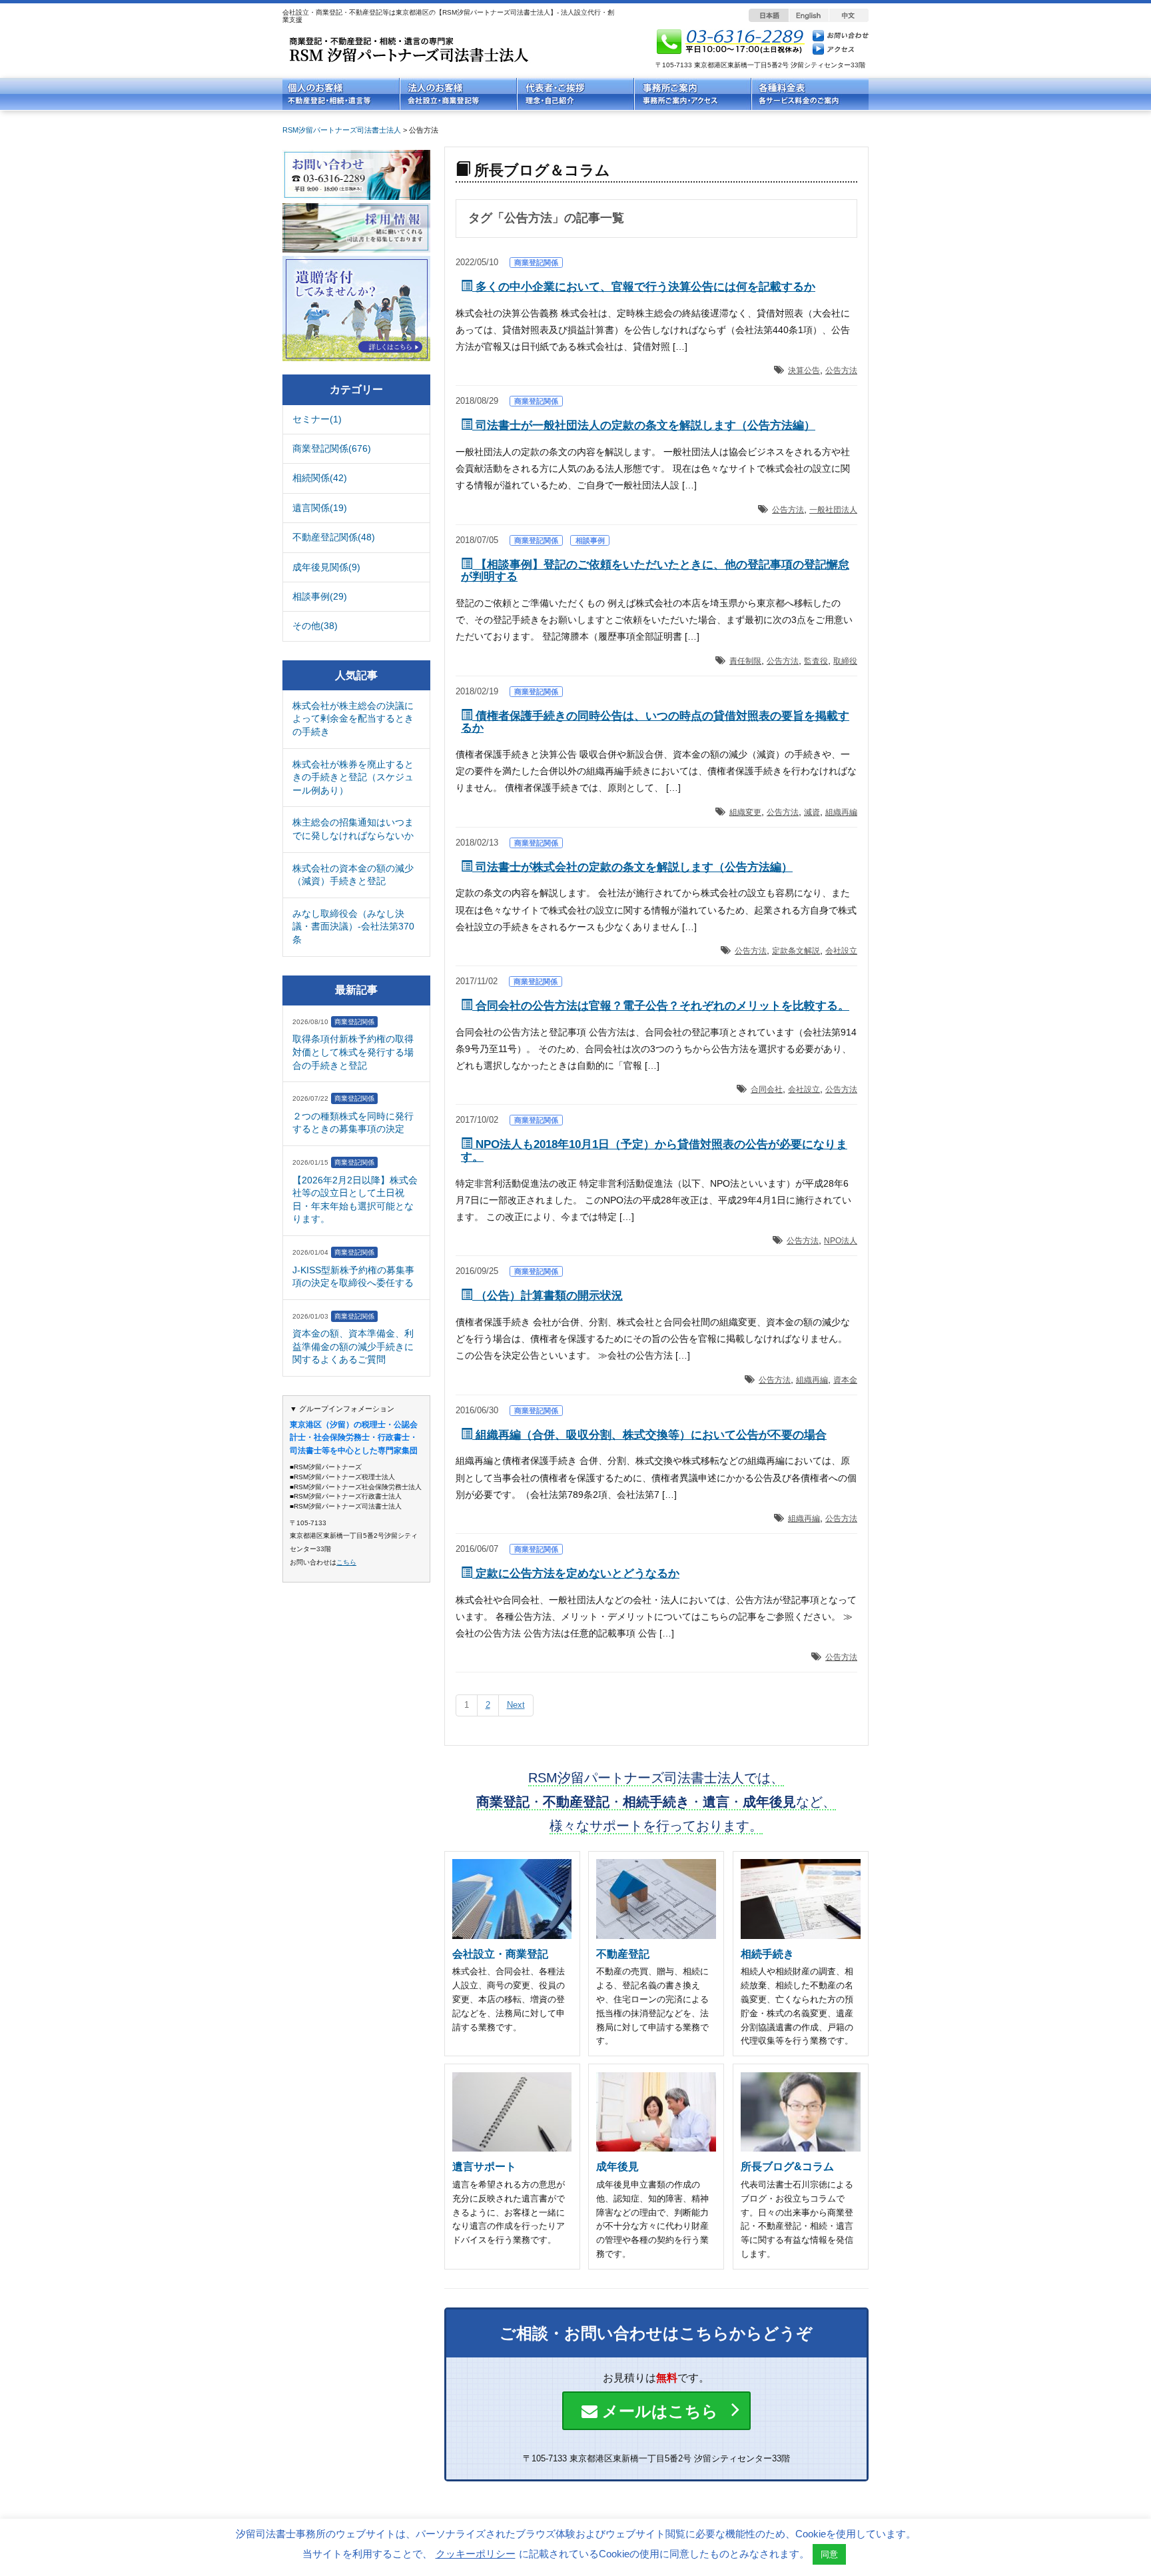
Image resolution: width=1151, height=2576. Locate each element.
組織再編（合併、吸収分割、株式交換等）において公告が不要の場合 (649, 1435)
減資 (812, 812)
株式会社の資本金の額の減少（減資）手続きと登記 (353, 875)
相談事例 (590, 540)
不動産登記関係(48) (334, 537)
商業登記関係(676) (332, 448)
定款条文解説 (796, 951)
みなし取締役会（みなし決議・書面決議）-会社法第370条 (353, 927)
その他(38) (315, 626)
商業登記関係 (536, 263)
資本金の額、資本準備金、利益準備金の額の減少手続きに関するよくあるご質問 (353, 1346)
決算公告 (804, 370)
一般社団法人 (833, 510)
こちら (346, 1562)
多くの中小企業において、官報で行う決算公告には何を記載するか (644, 287)
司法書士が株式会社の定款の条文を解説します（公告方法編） (632, 867)
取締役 (845, 661)
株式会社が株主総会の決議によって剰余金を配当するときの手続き (353, 719)
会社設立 (841, 951)
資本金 (845, 1380)
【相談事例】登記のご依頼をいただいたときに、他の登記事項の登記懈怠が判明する (655, 571)
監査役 (816, 661)
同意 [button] (829, 2554)
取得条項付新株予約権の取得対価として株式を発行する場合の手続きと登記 (353, 1052)
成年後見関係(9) (326, 567)
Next (516, 1705)
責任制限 (745, 661)
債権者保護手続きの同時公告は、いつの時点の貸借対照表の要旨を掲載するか (655, 722)
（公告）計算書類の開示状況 (548, 1296)
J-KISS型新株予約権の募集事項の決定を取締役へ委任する (353, 1277)
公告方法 (841, 370)
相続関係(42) (320, 478)
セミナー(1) (317, 419)
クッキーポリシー (476, 2554)
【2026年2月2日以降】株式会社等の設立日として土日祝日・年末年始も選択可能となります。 (355, 1200)
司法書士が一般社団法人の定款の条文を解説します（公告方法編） (644, 425)
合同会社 (767, 1089)
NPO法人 (841, 1241)
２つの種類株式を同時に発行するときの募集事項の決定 (353, 1123)
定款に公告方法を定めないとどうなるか (576, 1574)
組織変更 (745, 812)
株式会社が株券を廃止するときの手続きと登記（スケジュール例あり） (353, 777)
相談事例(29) (320, 596)
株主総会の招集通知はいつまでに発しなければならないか (353, 829)
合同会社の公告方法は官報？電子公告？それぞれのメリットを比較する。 (661, 1006)
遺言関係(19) (320, 508)
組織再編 (841, 812)
